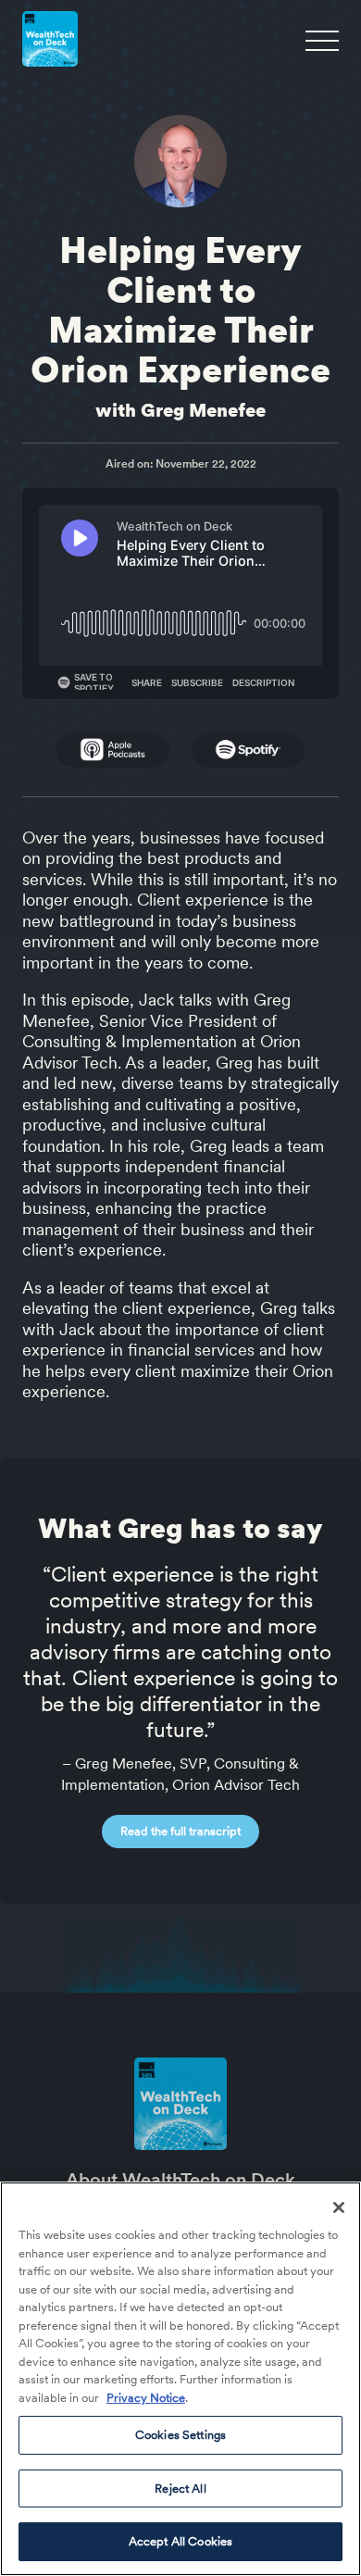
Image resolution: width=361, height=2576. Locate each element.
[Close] (339, 2207)
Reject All (180, 2488)
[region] (180, 2379)
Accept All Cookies (180, 2541)
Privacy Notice (146, 2398)
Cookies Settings (180, 2435)
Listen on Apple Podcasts (113, 750)
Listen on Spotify (248, 750)
